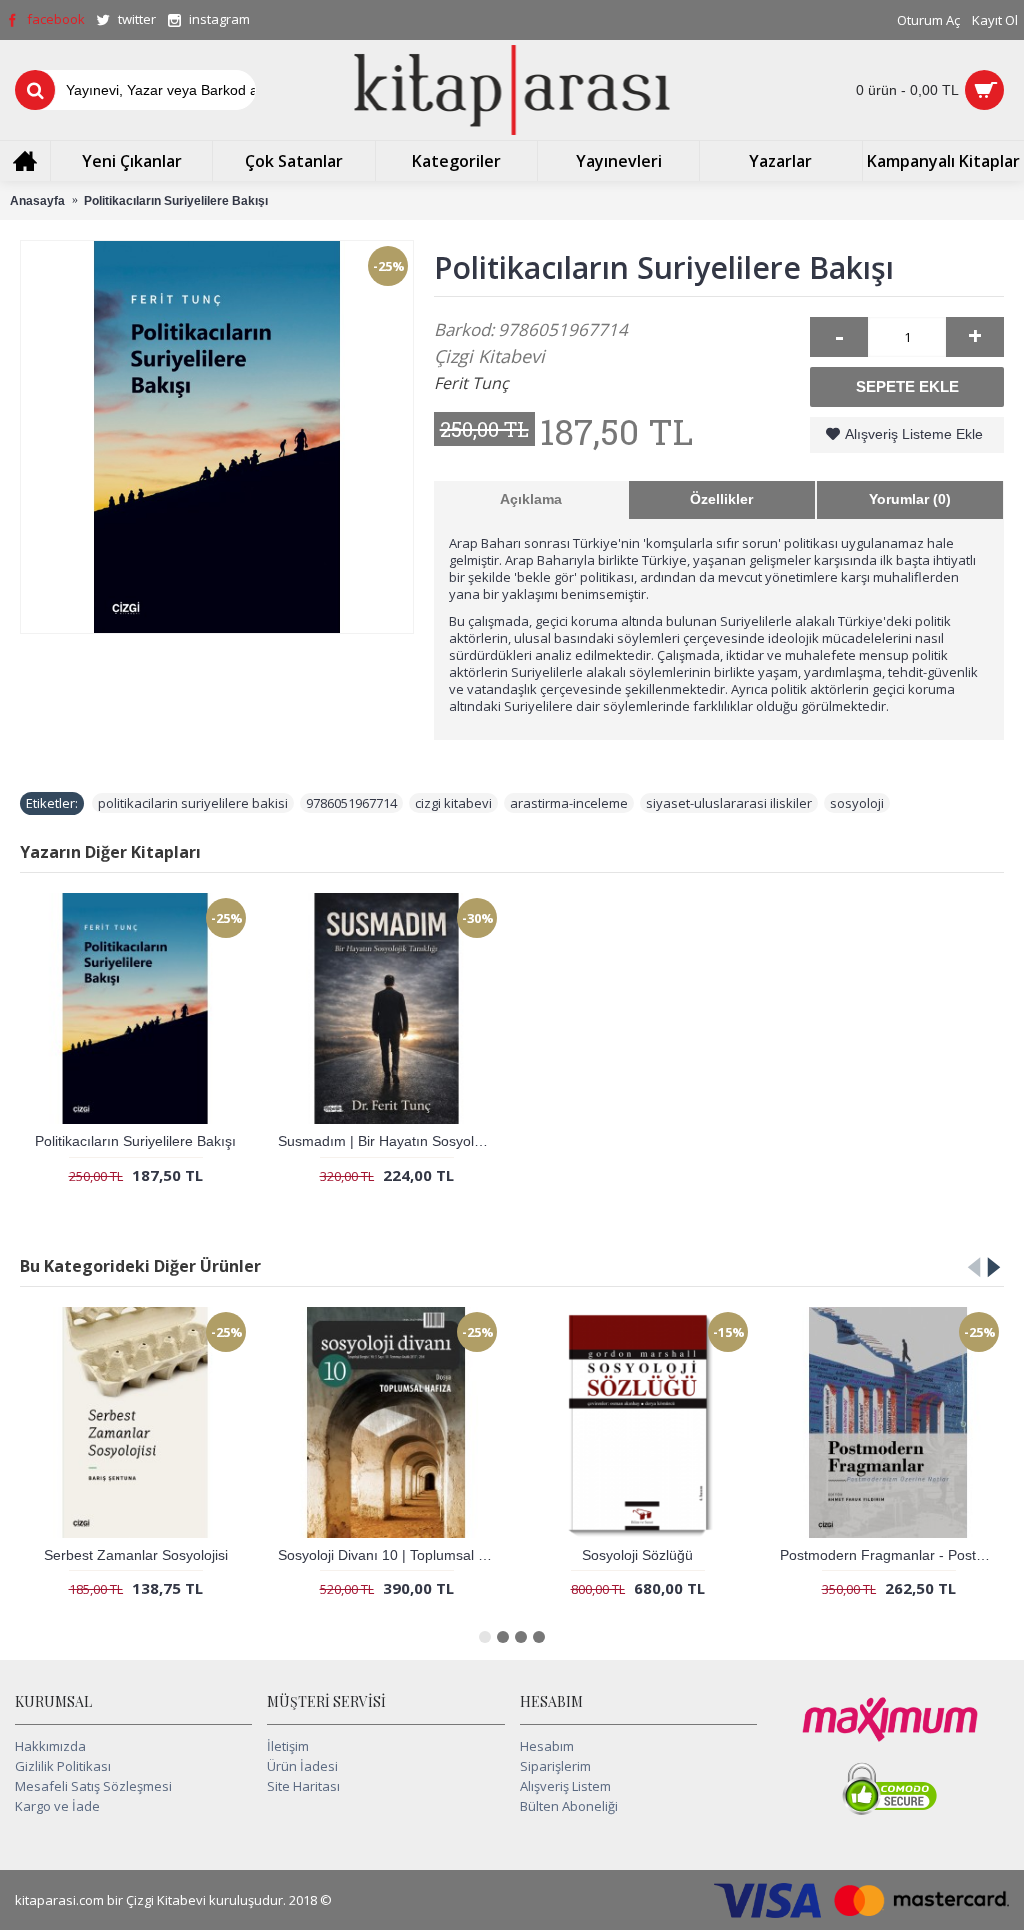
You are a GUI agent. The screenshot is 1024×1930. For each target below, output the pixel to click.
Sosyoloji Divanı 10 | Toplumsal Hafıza (390, 1555)
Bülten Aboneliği (569, 1806)
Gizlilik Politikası (63, 1766)
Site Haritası (303, 1786)
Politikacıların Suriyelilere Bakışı (135, 1141)
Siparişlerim (555, 1766)
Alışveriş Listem (565, 1786)
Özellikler (721, 499)
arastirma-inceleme (569, 803)
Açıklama (531, 499)
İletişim (288, 1746)
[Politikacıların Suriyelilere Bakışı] (217, 437)
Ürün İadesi (302, 1766)
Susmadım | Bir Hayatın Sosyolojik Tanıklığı (390, 1141)
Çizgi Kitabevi (489, 356)
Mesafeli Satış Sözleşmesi (93, 1786)
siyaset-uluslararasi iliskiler (729, 803)
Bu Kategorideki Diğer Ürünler (140, 1266)
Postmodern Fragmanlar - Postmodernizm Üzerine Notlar (892, 1555)
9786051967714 (351, 803)
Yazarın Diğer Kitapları (110, 852)
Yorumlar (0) (910, 499)
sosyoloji (857, 803)
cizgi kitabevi (453, 803)
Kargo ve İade (57, 1806)
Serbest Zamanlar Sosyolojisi (136, 1555)
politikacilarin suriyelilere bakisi (193, 803)
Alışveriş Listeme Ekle (914, 434)
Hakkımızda (50, 1746)
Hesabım (547, 1746)
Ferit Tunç (471, 383)
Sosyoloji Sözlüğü (637, 1555)
